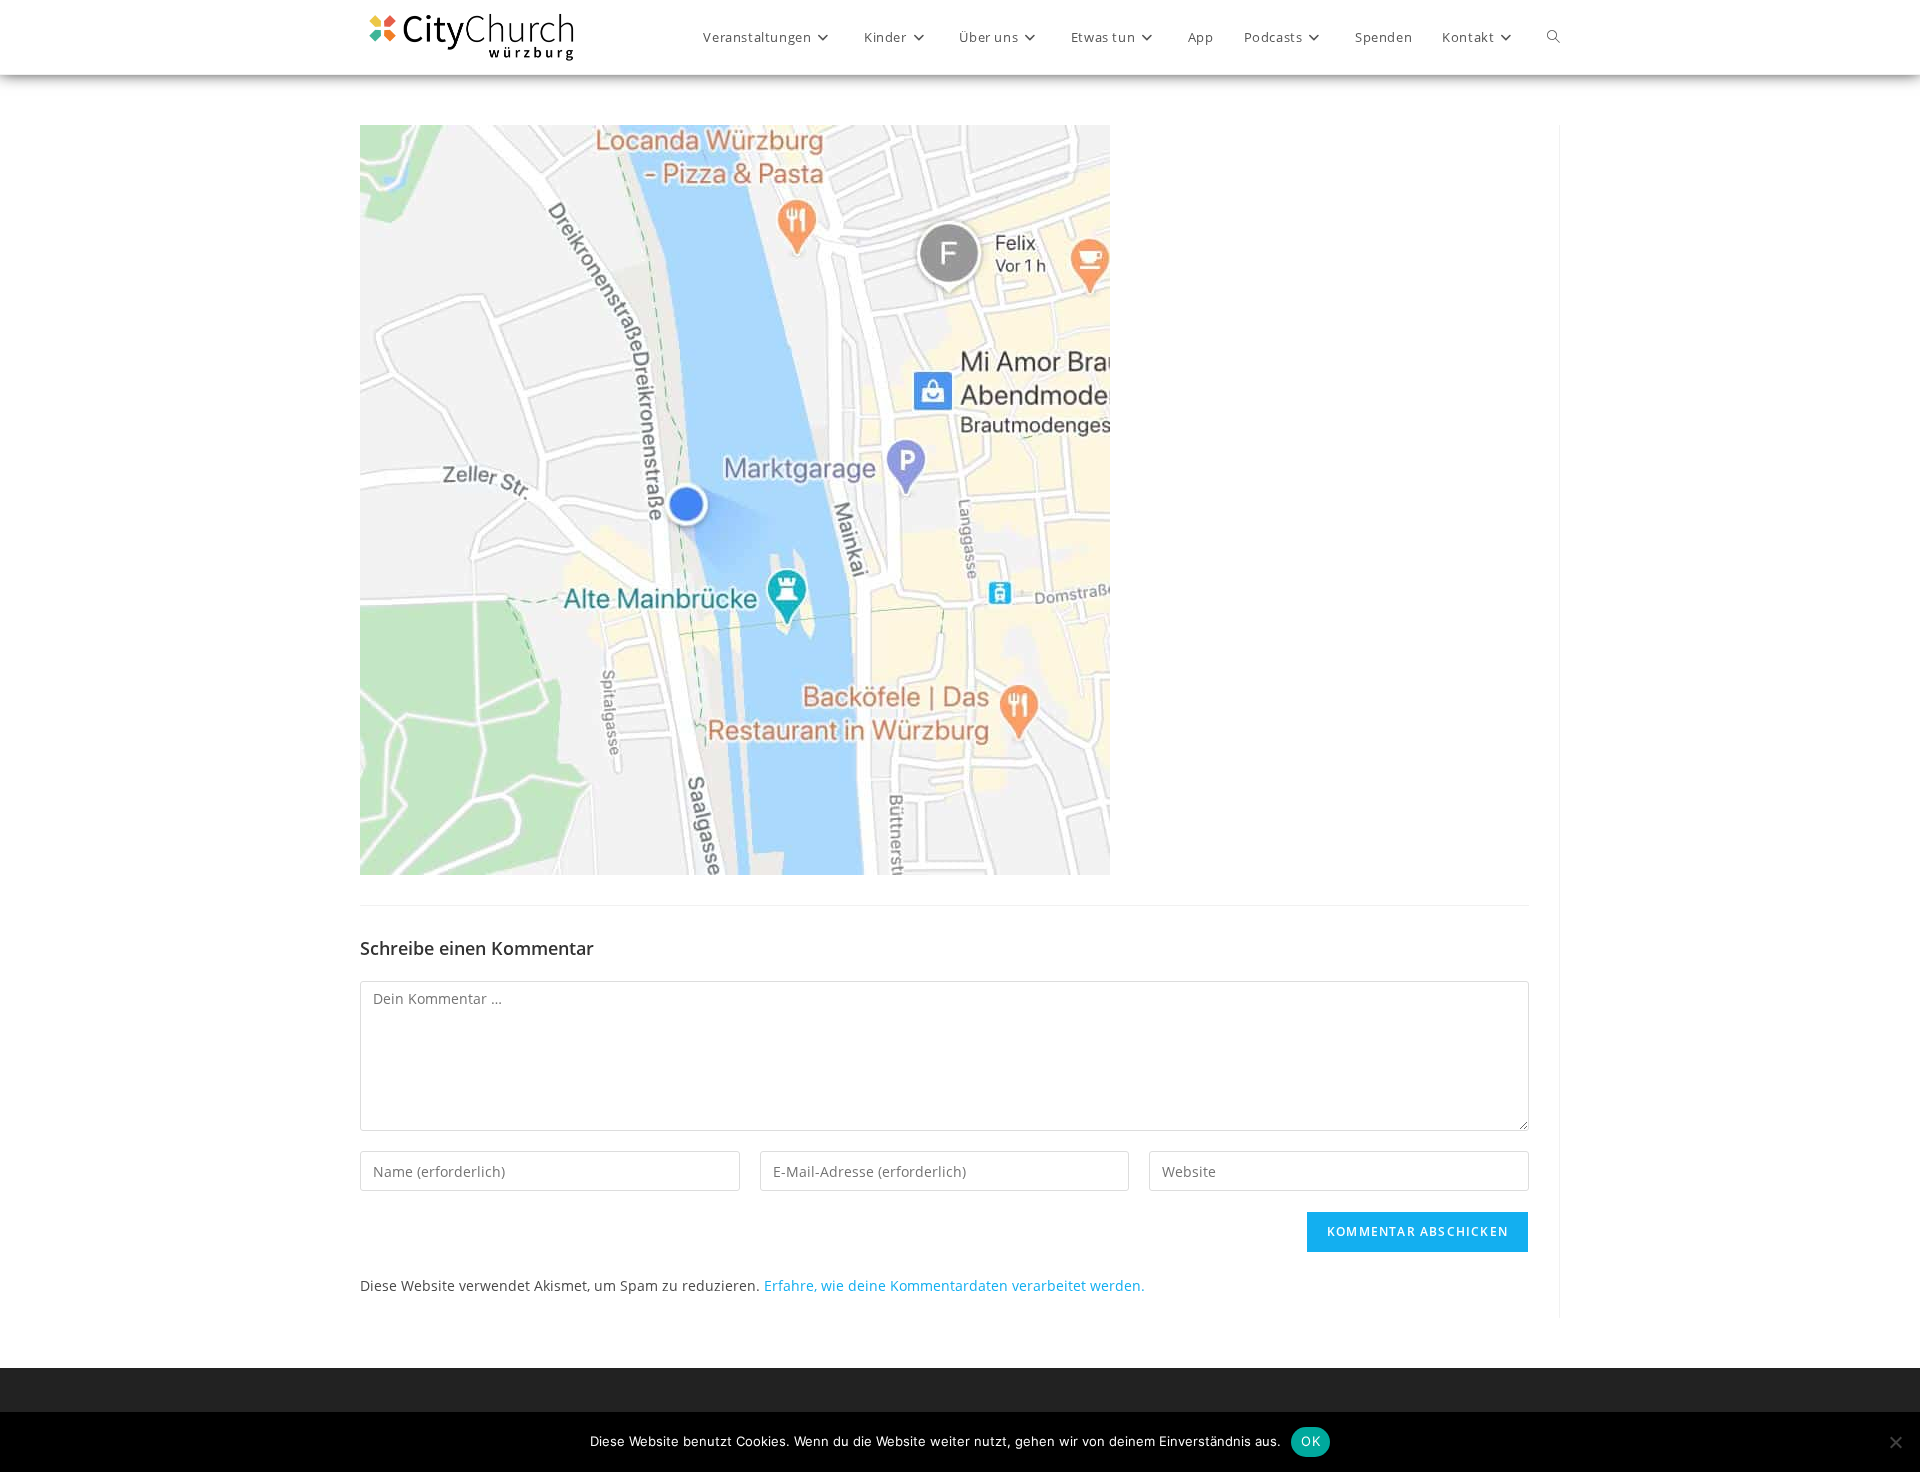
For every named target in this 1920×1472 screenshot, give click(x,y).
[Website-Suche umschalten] (1553, 37)
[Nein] (1895, 1442)
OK (1310, 1441)
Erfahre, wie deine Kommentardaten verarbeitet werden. (954, 1285)
